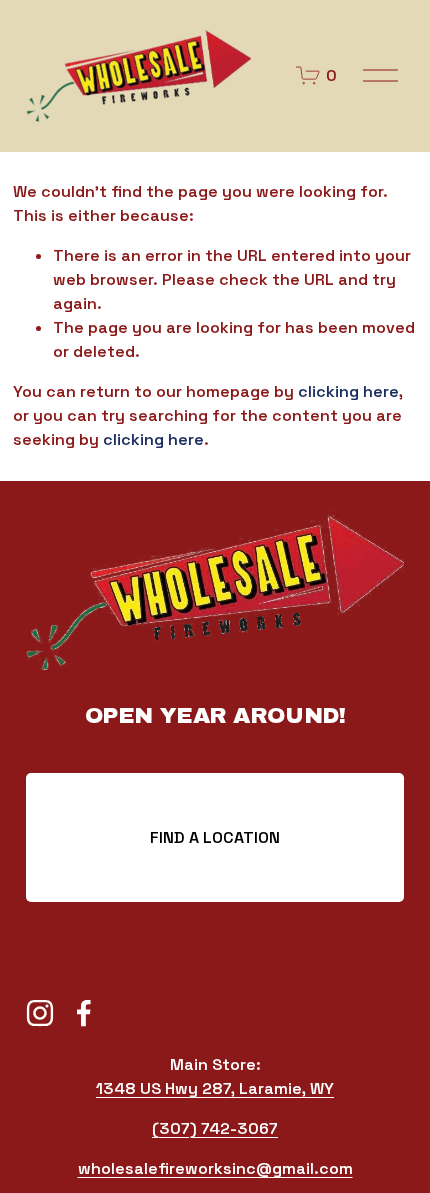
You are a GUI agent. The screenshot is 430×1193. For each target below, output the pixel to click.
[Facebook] (84, 1013)
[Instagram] (40, 1013)
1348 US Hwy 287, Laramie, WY (215, 1088)
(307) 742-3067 (215, 1128)
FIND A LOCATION (215, 837)
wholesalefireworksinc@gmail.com (215, 1168)
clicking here (348, 391)
